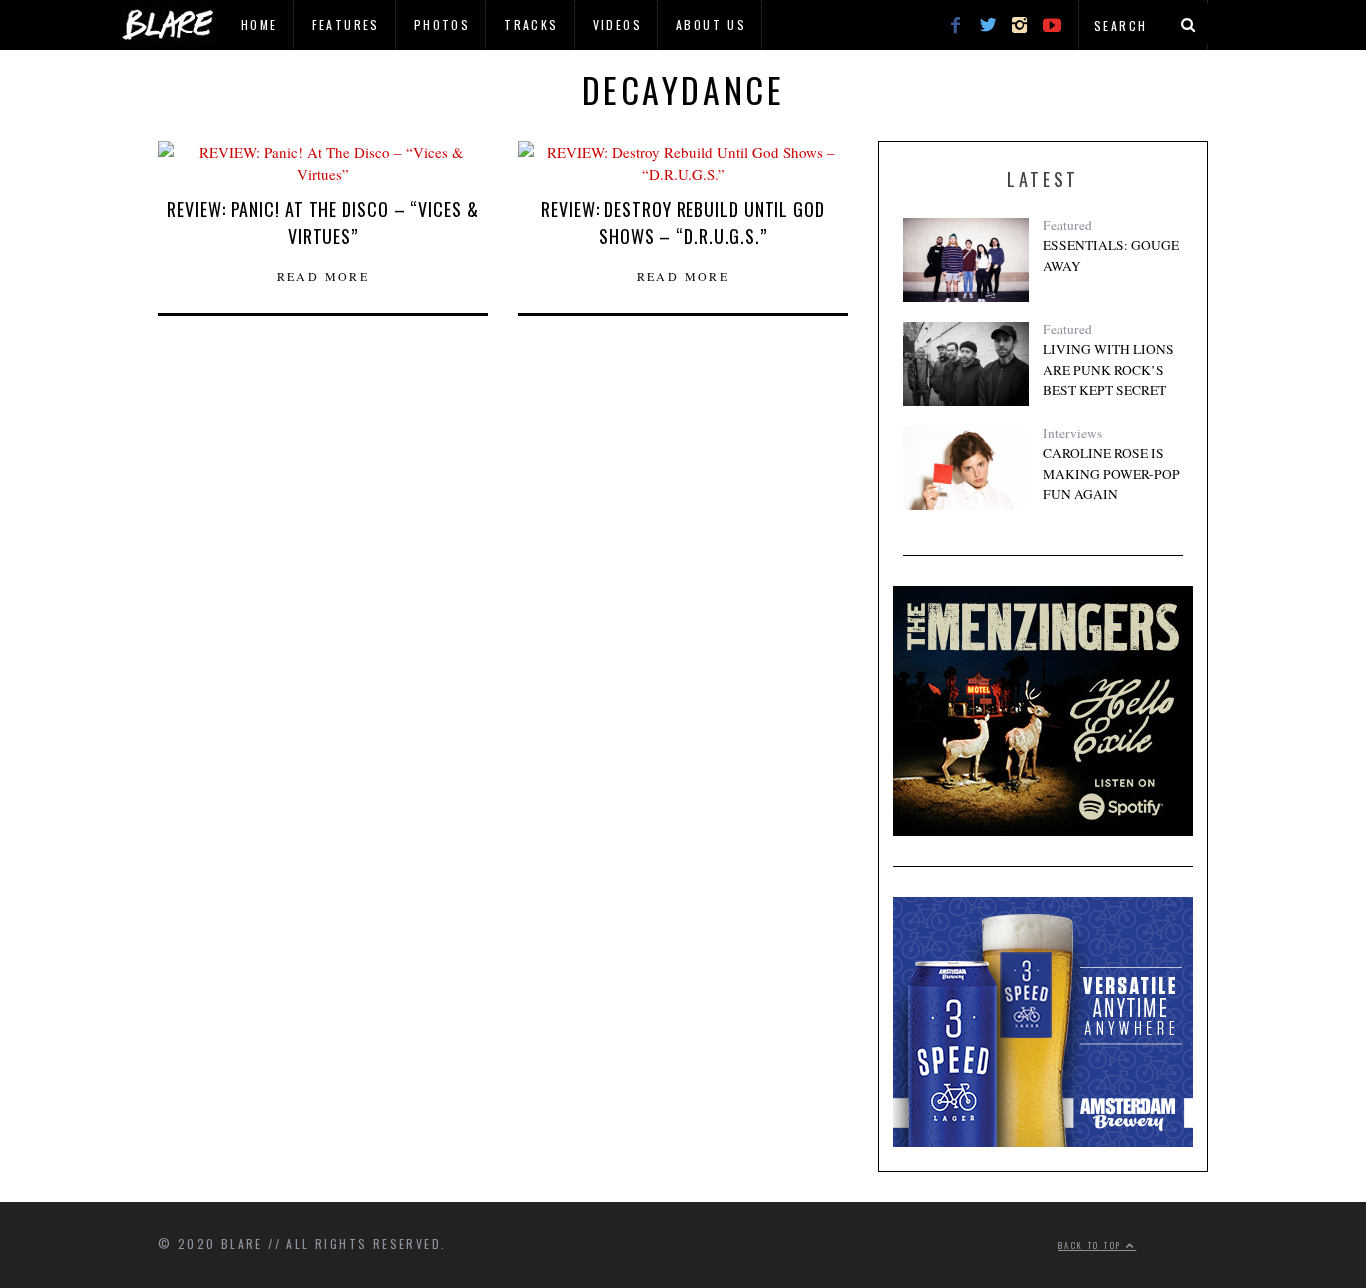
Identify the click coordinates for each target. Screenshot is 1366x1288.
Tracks (531, 24)
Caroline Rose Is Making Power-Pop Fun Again (1111, 473)
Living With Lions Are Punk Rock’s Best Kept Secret (1108, 369)
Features (346, 24)
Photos (442, 24)
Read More (323, 276)
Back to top (1092, 1245)
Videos (617, 24)
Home (259, 24)
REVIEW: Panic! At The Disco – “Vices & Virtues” (322, 222)
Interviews (1072, 433)
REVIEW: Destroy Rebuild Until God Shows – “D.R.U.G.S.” (683, 222)
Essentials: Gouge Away (1111, 255)
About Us (711, 24)
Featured (1067, 225)
